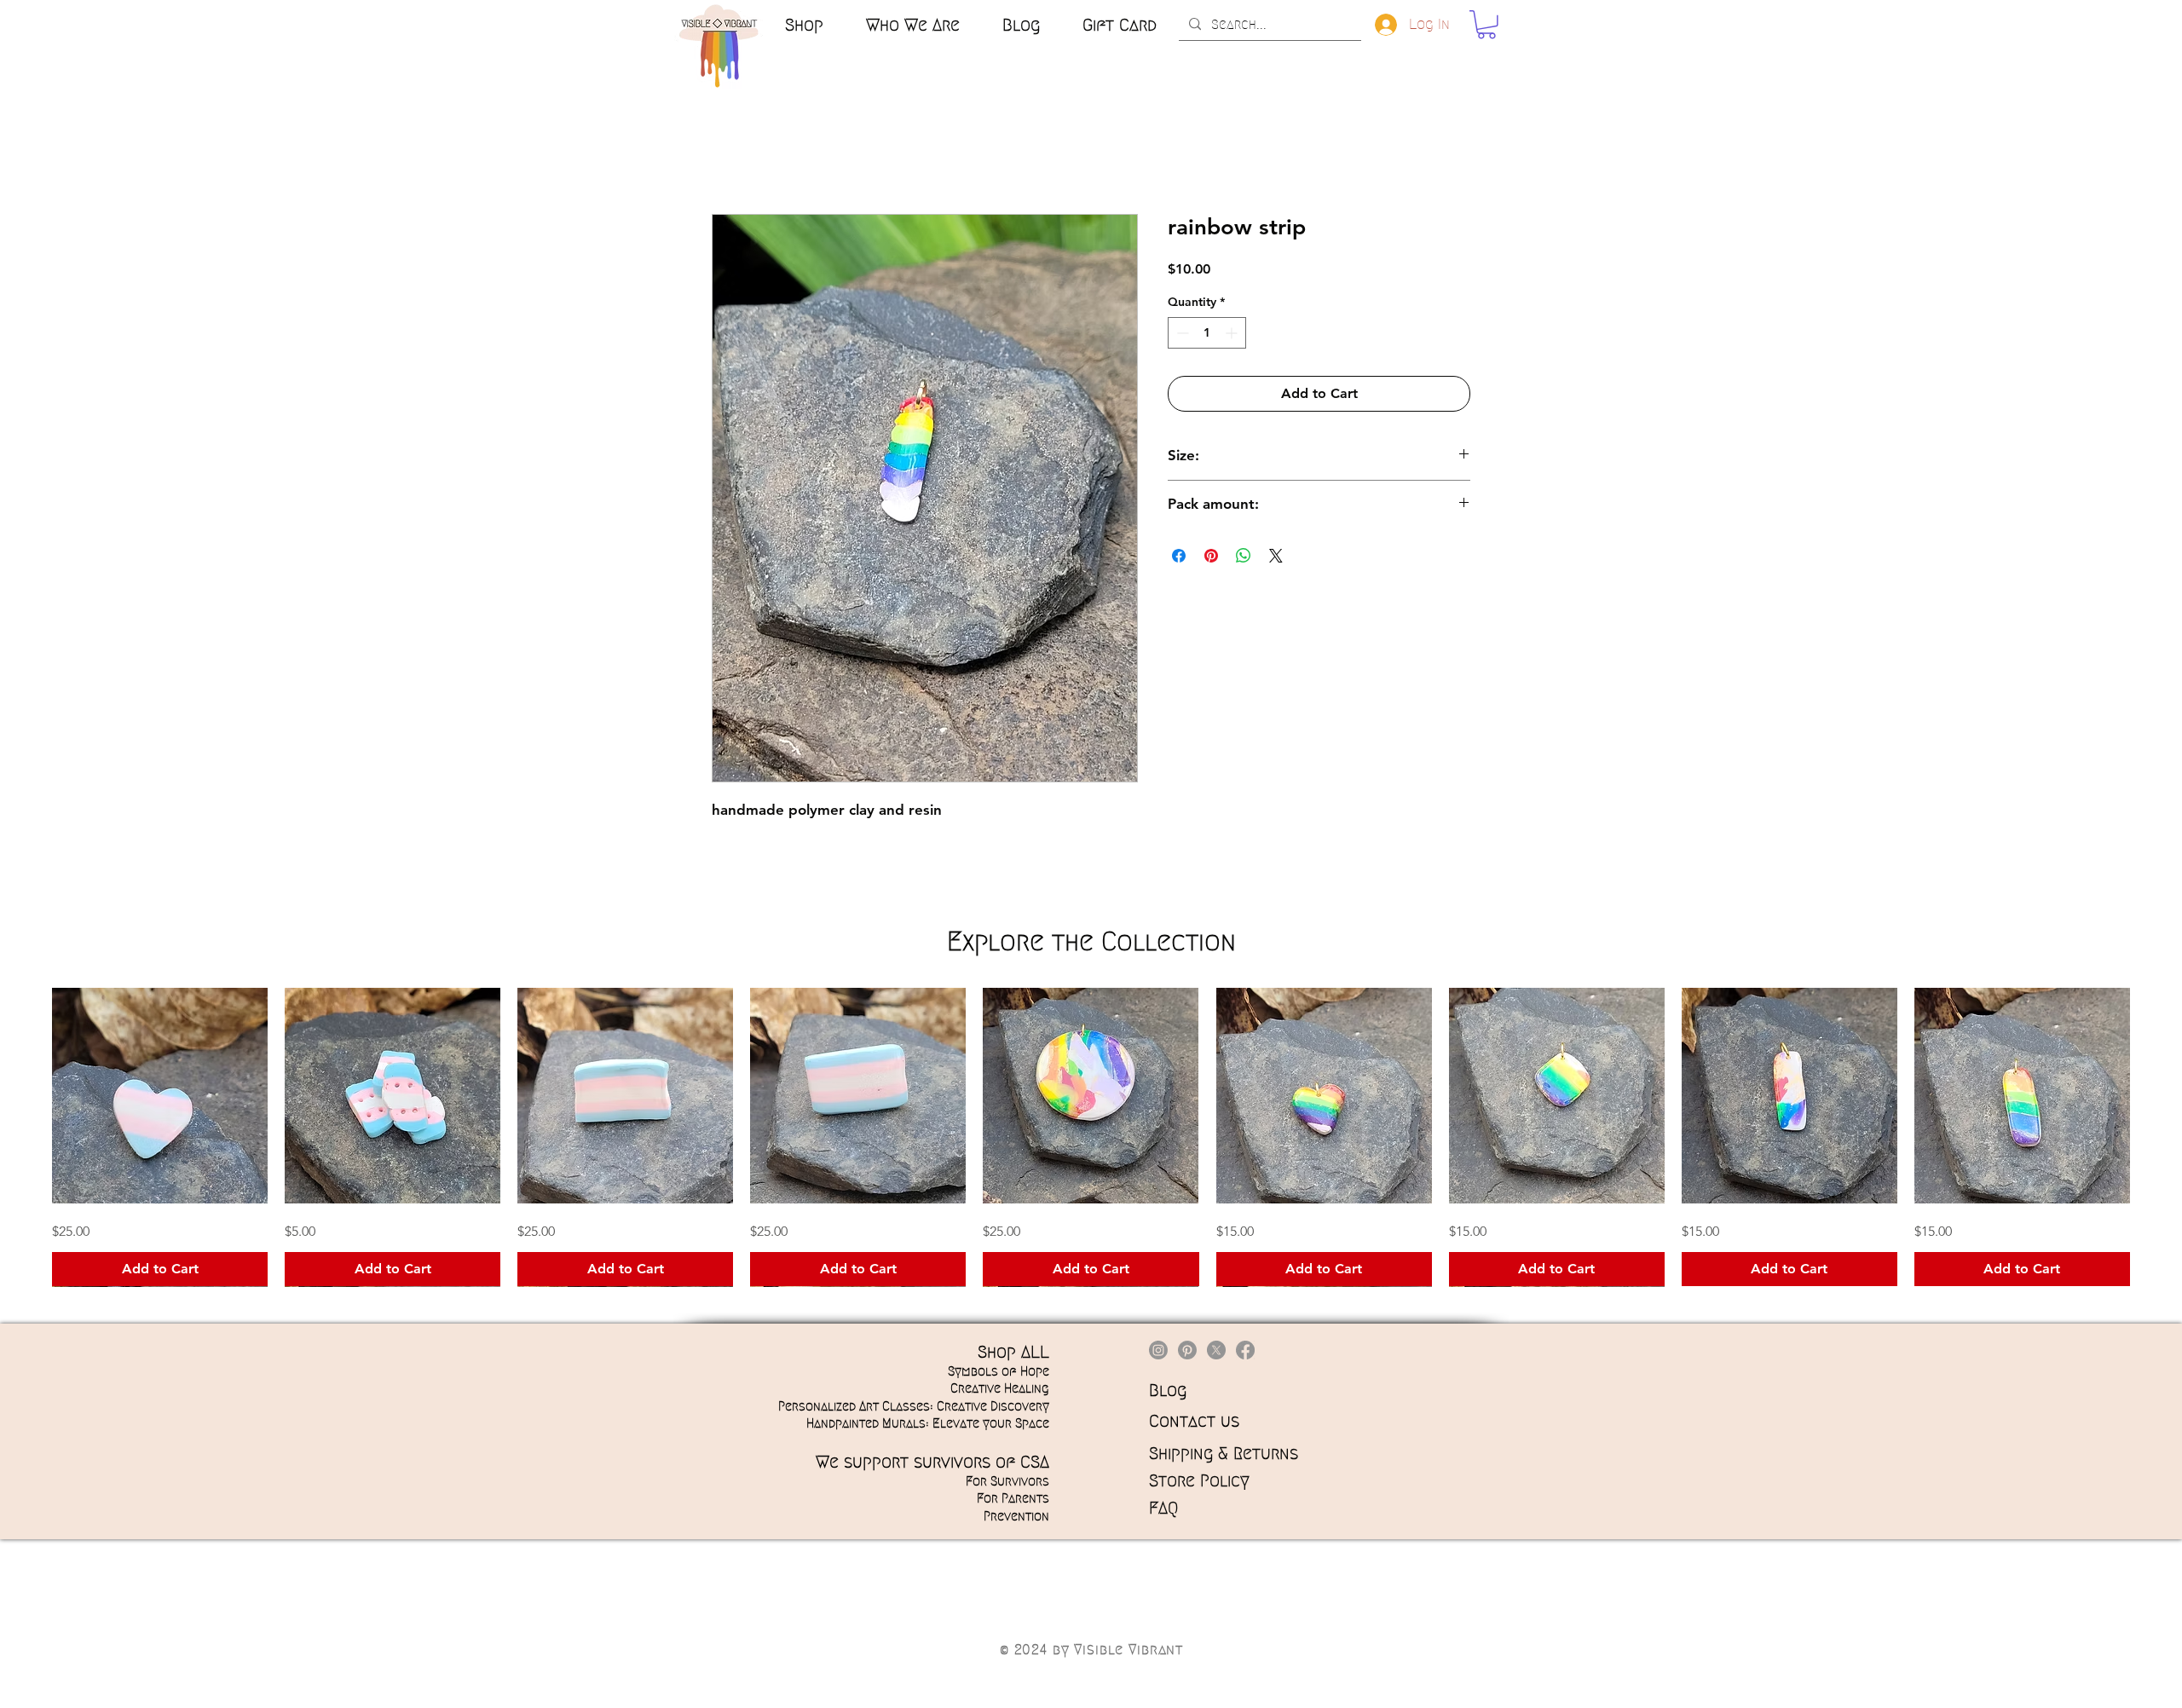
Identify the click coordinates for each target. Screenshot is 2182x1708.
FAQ (1163, 1508)
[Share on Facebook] (1179, 556)
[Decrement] (1181, 333)
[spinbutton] (1207, 333)
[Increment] (1233, 333)
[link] (1486, 25)
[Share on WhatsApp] (1244, 556)
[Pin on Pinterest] (1211, 556)
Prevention (1016, 1516)
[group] (1091, 1137)
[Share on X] (1276, 556)
